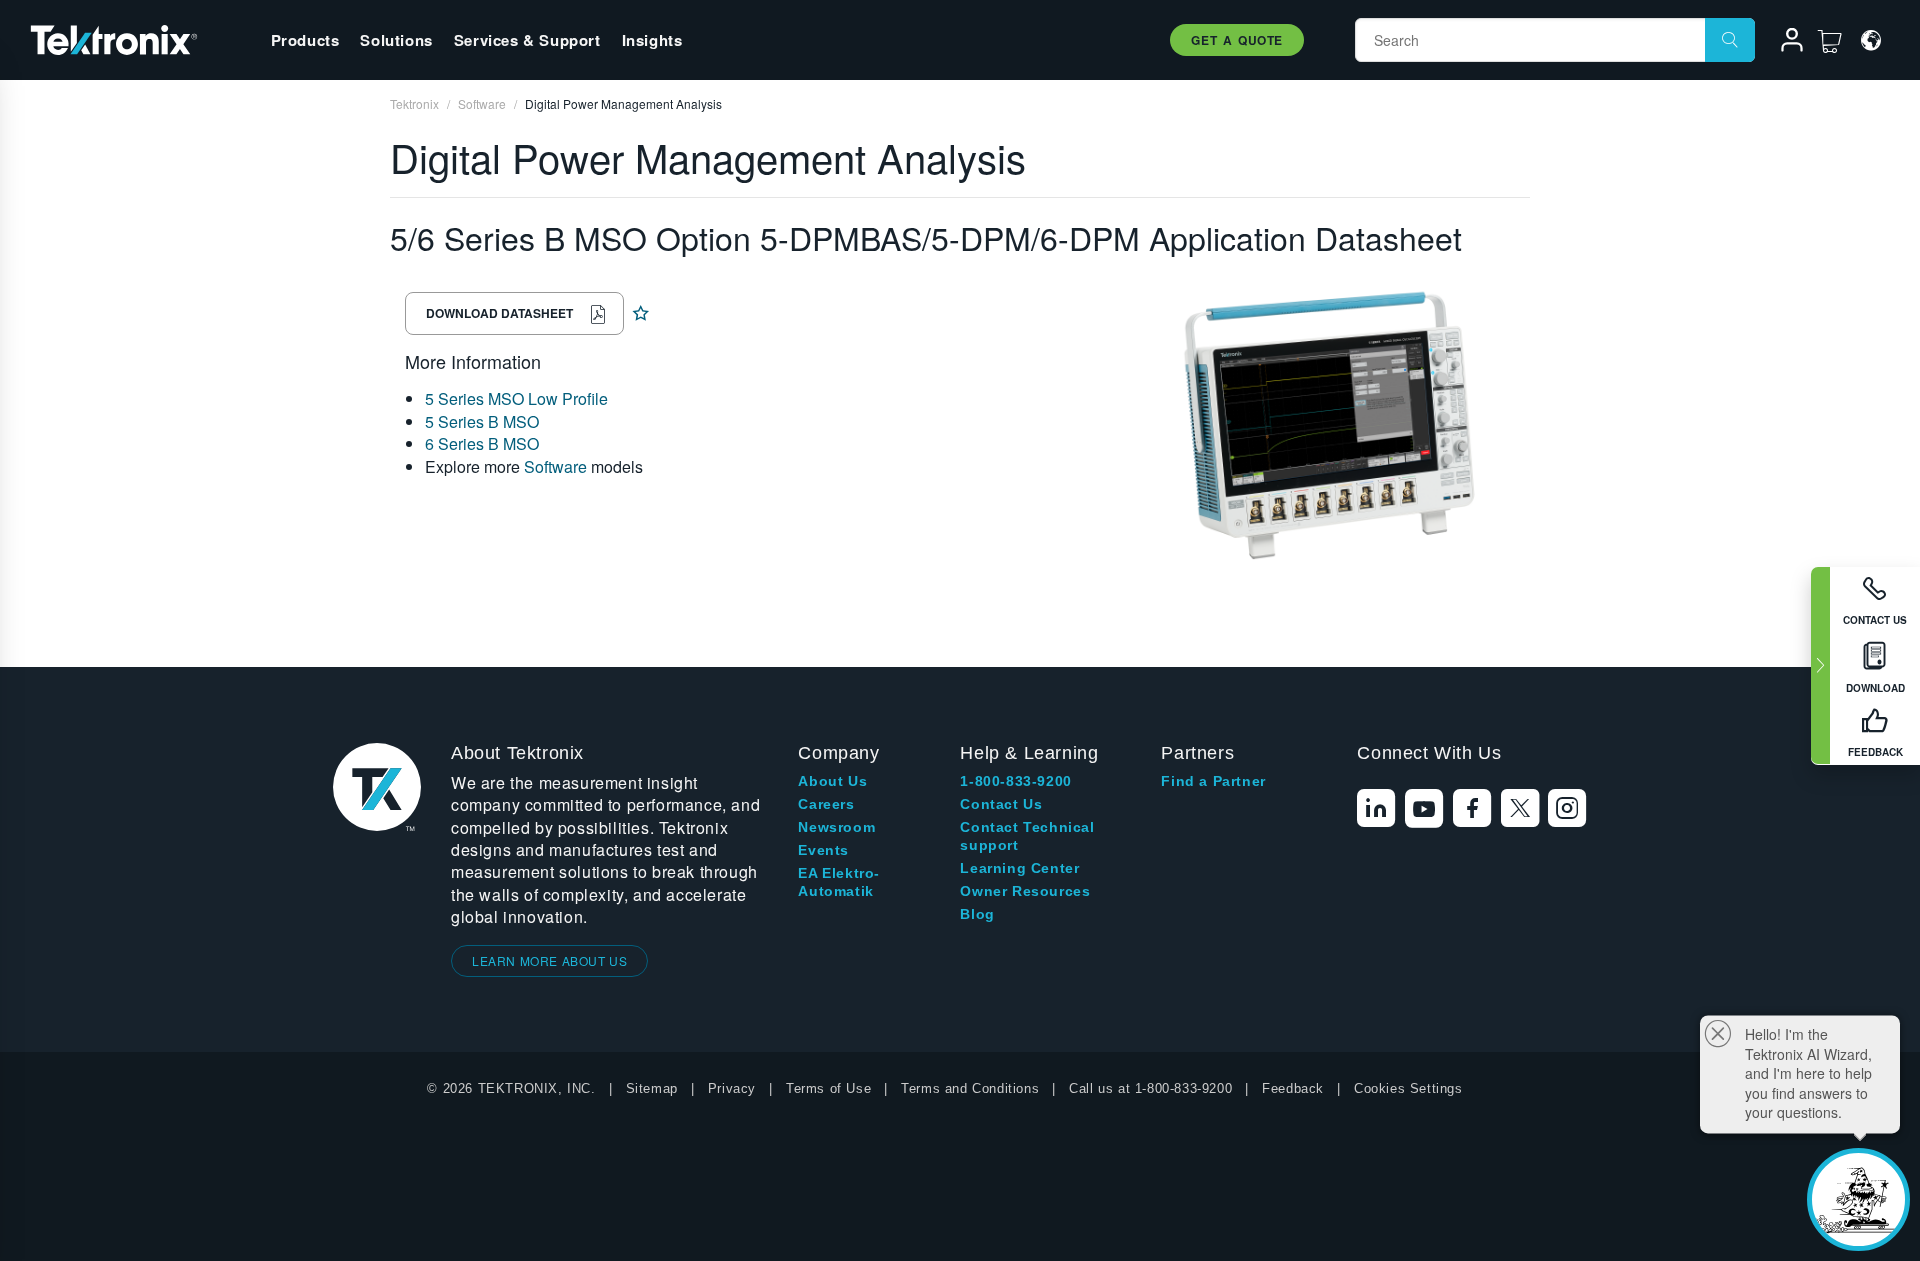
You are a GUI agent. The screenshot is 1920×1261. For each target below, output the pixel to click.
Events (823, 850)
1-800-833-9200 (1015, 781)
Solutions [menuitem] (396, 40)
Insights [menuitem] (652, 40)
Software (555, 466)
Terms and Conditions (970, 1088)
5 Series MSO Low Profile (516, 398)
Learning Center (1019, 868)
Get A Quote (1237, 40)
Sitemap (652, 1088)
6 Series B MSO (482, 443)
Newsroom (836, 827)
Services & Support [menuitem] (527, 40)
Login (1783, 43)
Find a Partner (1213, 781)
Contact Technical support (1027, 836)
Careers (826, 804)
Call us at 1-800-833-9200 (1150, 1088)
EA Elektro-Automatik (839, 882)
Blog (977, 914)
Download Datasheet (499, 313)
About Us (832, 781)
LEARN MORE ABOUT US (549, 960)
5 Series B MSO (482, 421)
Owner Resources (1025, 891)
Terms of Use (828, 1088)
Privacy (732, 1088)
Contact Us (1001, 804)
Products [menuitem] (305, 40)
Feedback (1293, 1088)
